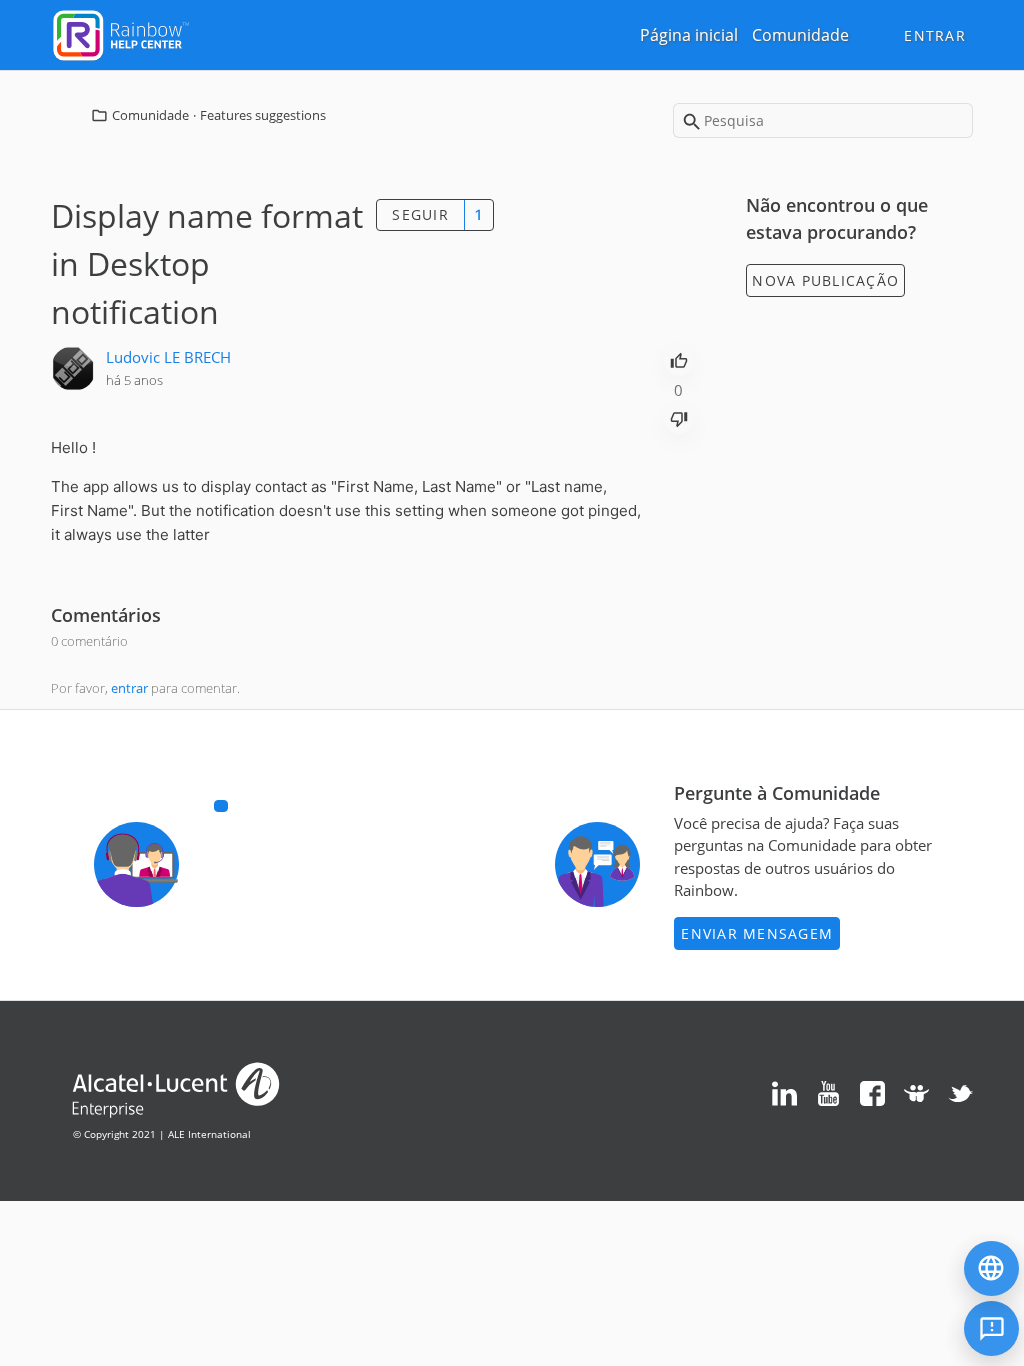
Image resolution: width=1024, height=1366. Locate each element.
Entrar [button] (935, 35)
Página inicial (689, 35)
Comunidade (800, 35)
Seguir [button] (420, 214)
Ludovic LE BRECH (168, 357)
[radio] (679, 359)
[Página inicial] (121, 33)
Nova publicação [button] (825, 280)
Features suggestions (263, 115)
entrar (129, 688)
